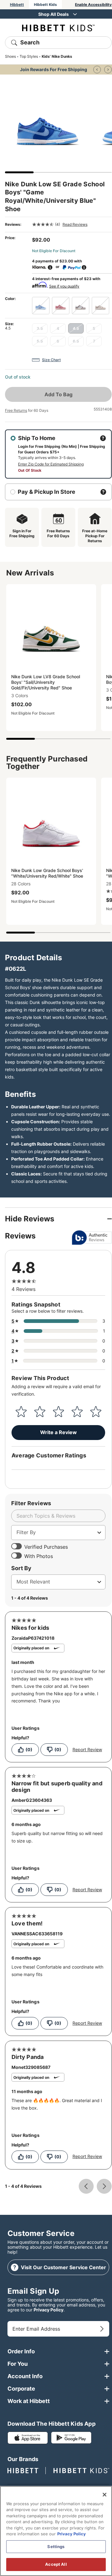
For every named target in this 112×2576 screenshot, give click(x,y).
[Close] (105, 2495)
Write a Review (58, 1432)
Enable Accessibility (93, 5)
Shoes (10, 56)
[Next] (108, 70)
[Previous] (97, 70)
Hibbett (17, 5)
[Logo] (58, 27)
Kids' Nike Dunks (57, 56)
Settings (56, 2546)
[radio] (41, 306)
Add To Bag (58, 394)
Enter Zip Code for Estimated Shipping (51, 464)
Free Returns (16, 410)
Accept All (56, 2564)
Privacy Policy (49, 2310)
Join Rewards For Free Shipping (54, 69)
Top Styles (29, 56)
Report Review (87, 1750)
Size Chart (51, 360)
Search (30, 42)
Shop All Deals (54, 14)
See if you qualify (64, 286)
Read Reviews (75, 224)
